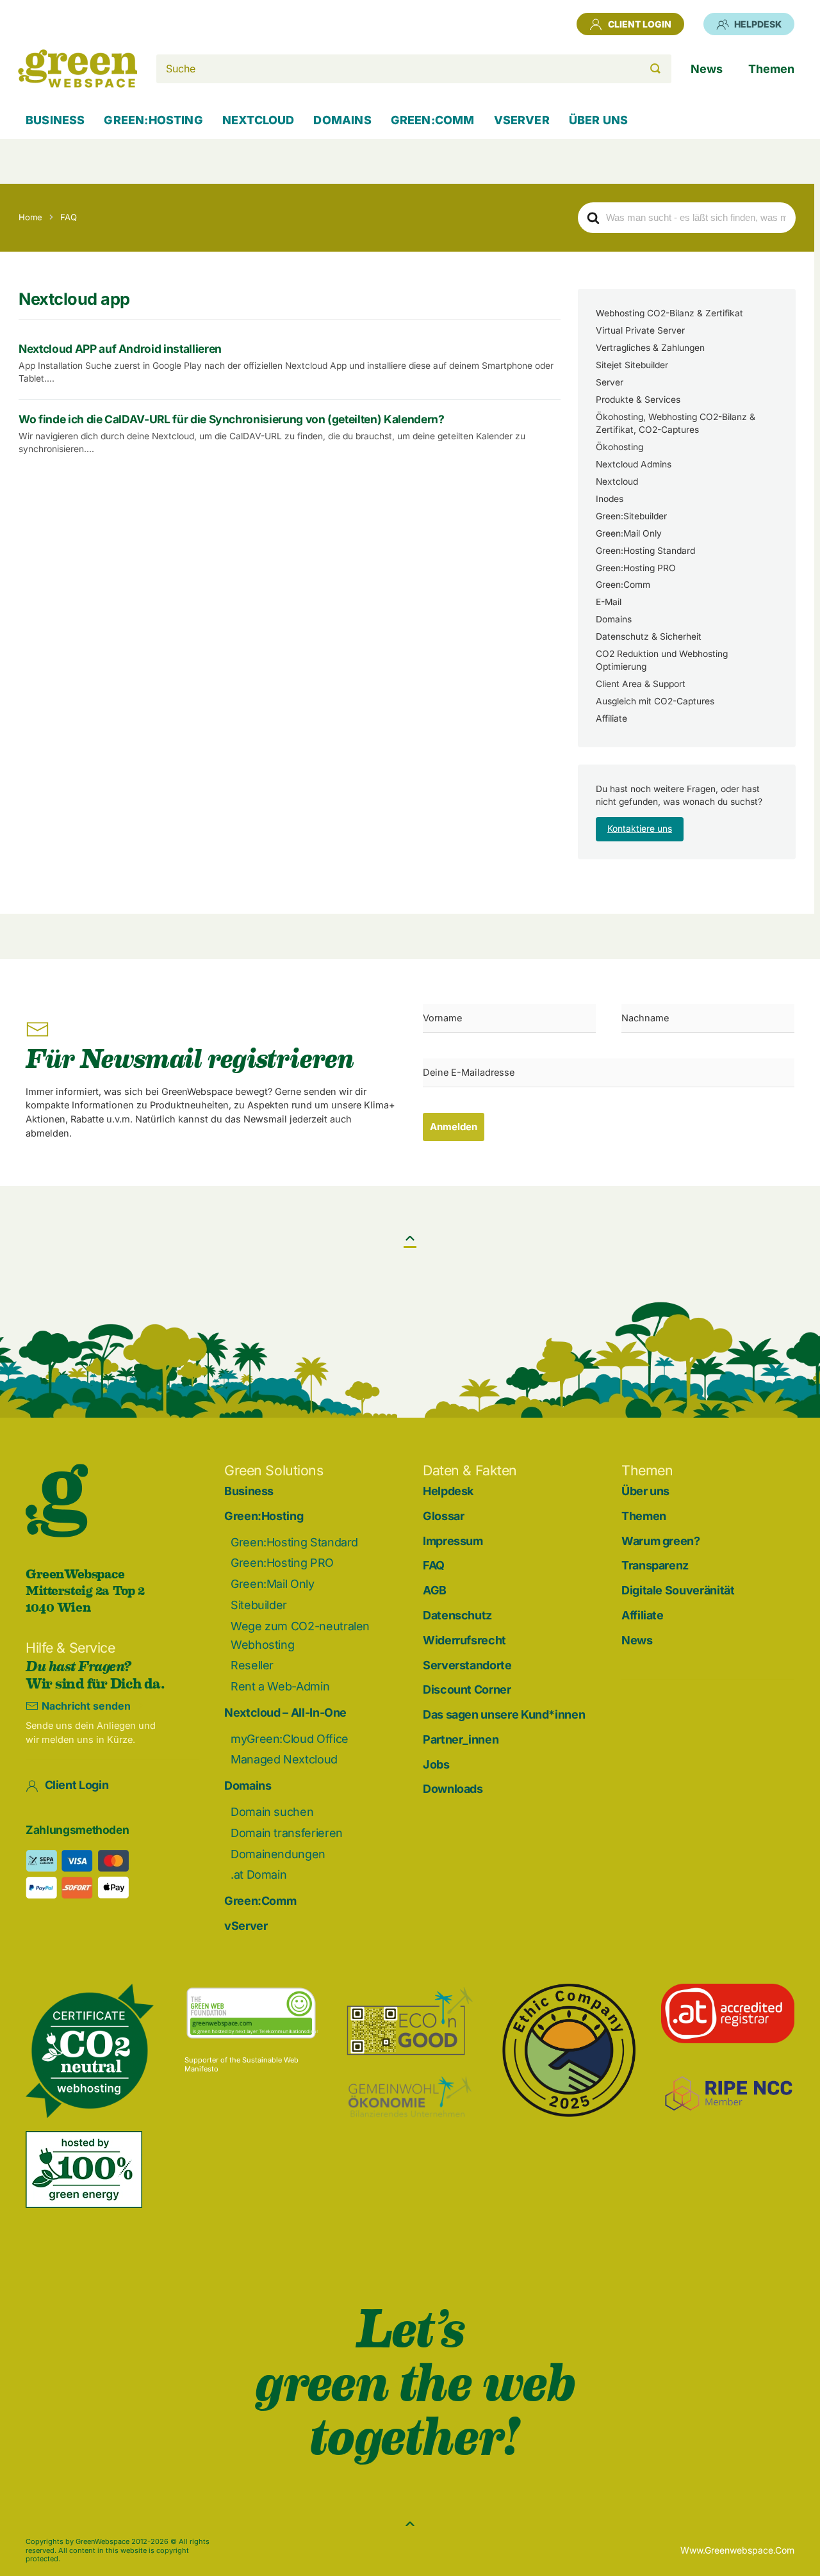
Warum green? (661, 1541)
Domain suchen (272, 1812)
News (637, 1640)
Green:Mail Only (629, 533)
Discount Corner (467, 1689)
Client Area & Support (641, 684)
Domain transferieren (287, 1833)
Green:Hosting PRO (636, 568)
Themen (644, 1516)
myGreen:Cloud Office (290, 1739)
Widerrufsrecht (464, 1640)
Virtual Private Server (640, 330)
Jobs (436, 1764)
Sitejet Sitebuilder (632, 365)
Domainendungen (278, 1854)
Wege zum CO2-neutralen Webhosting (300, 1635)
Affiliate (611, 718)
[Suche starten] (655, 69)
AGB (435, 1590)
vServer (246, 1926)
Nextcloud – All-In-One (285, 1713)
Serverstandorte (467, 1665)
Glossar (443, 1516)
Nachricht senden (86, 1706)
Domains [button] (342, 120)
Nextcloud (617, 482)
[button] (410, 1238)
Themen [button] (771, 69)
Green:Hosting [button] (153, 120)
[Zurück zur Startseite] (78, 69)
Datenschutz (457, 1615)
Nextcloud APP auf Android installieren (120, 349)
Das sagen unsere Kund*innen (504, 1714)
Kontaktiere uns (640, 829)
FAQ (434, 1565)
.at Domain (258, 1875)
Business (55, 120)
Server (610, 382)
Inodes (610, 499)
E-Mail (609, 602)
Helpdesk (758, 24)
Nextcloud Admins (634, 464)
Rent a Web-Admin (280, 1686)
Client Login (640, 24)
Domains (614, 619)
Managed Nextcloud (284, 1759)
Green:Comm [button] (433, 120)
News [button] (707, 69)
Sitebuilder (259, 1605)
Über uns (645, 1491)
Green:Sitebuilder (631, 516)
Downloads (453, 1789)
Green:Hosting (264, 1516)
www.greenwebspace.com (737, 2550)
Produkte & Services (638, 400)
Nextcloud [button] (258, 120)
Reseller (252, 1665)
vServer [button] (522, 120)
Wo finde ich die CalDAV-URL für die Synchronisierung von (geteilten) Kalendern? (231, 419)
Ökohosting (619, 447)
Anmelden (454, 1127)
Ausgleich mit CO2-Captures (655, 701)
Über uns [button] (598, 120)
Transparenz (655, 1565)
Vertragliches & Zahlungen (650, 348)
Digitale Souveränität (678, 1590)
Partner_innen (461, 1739)
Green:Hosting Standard (645, 551)
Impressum (453, 1541)
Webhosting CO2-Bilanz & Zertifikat (669, 313)
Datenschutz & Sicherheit (649, 636)
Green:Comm (623, 585)
